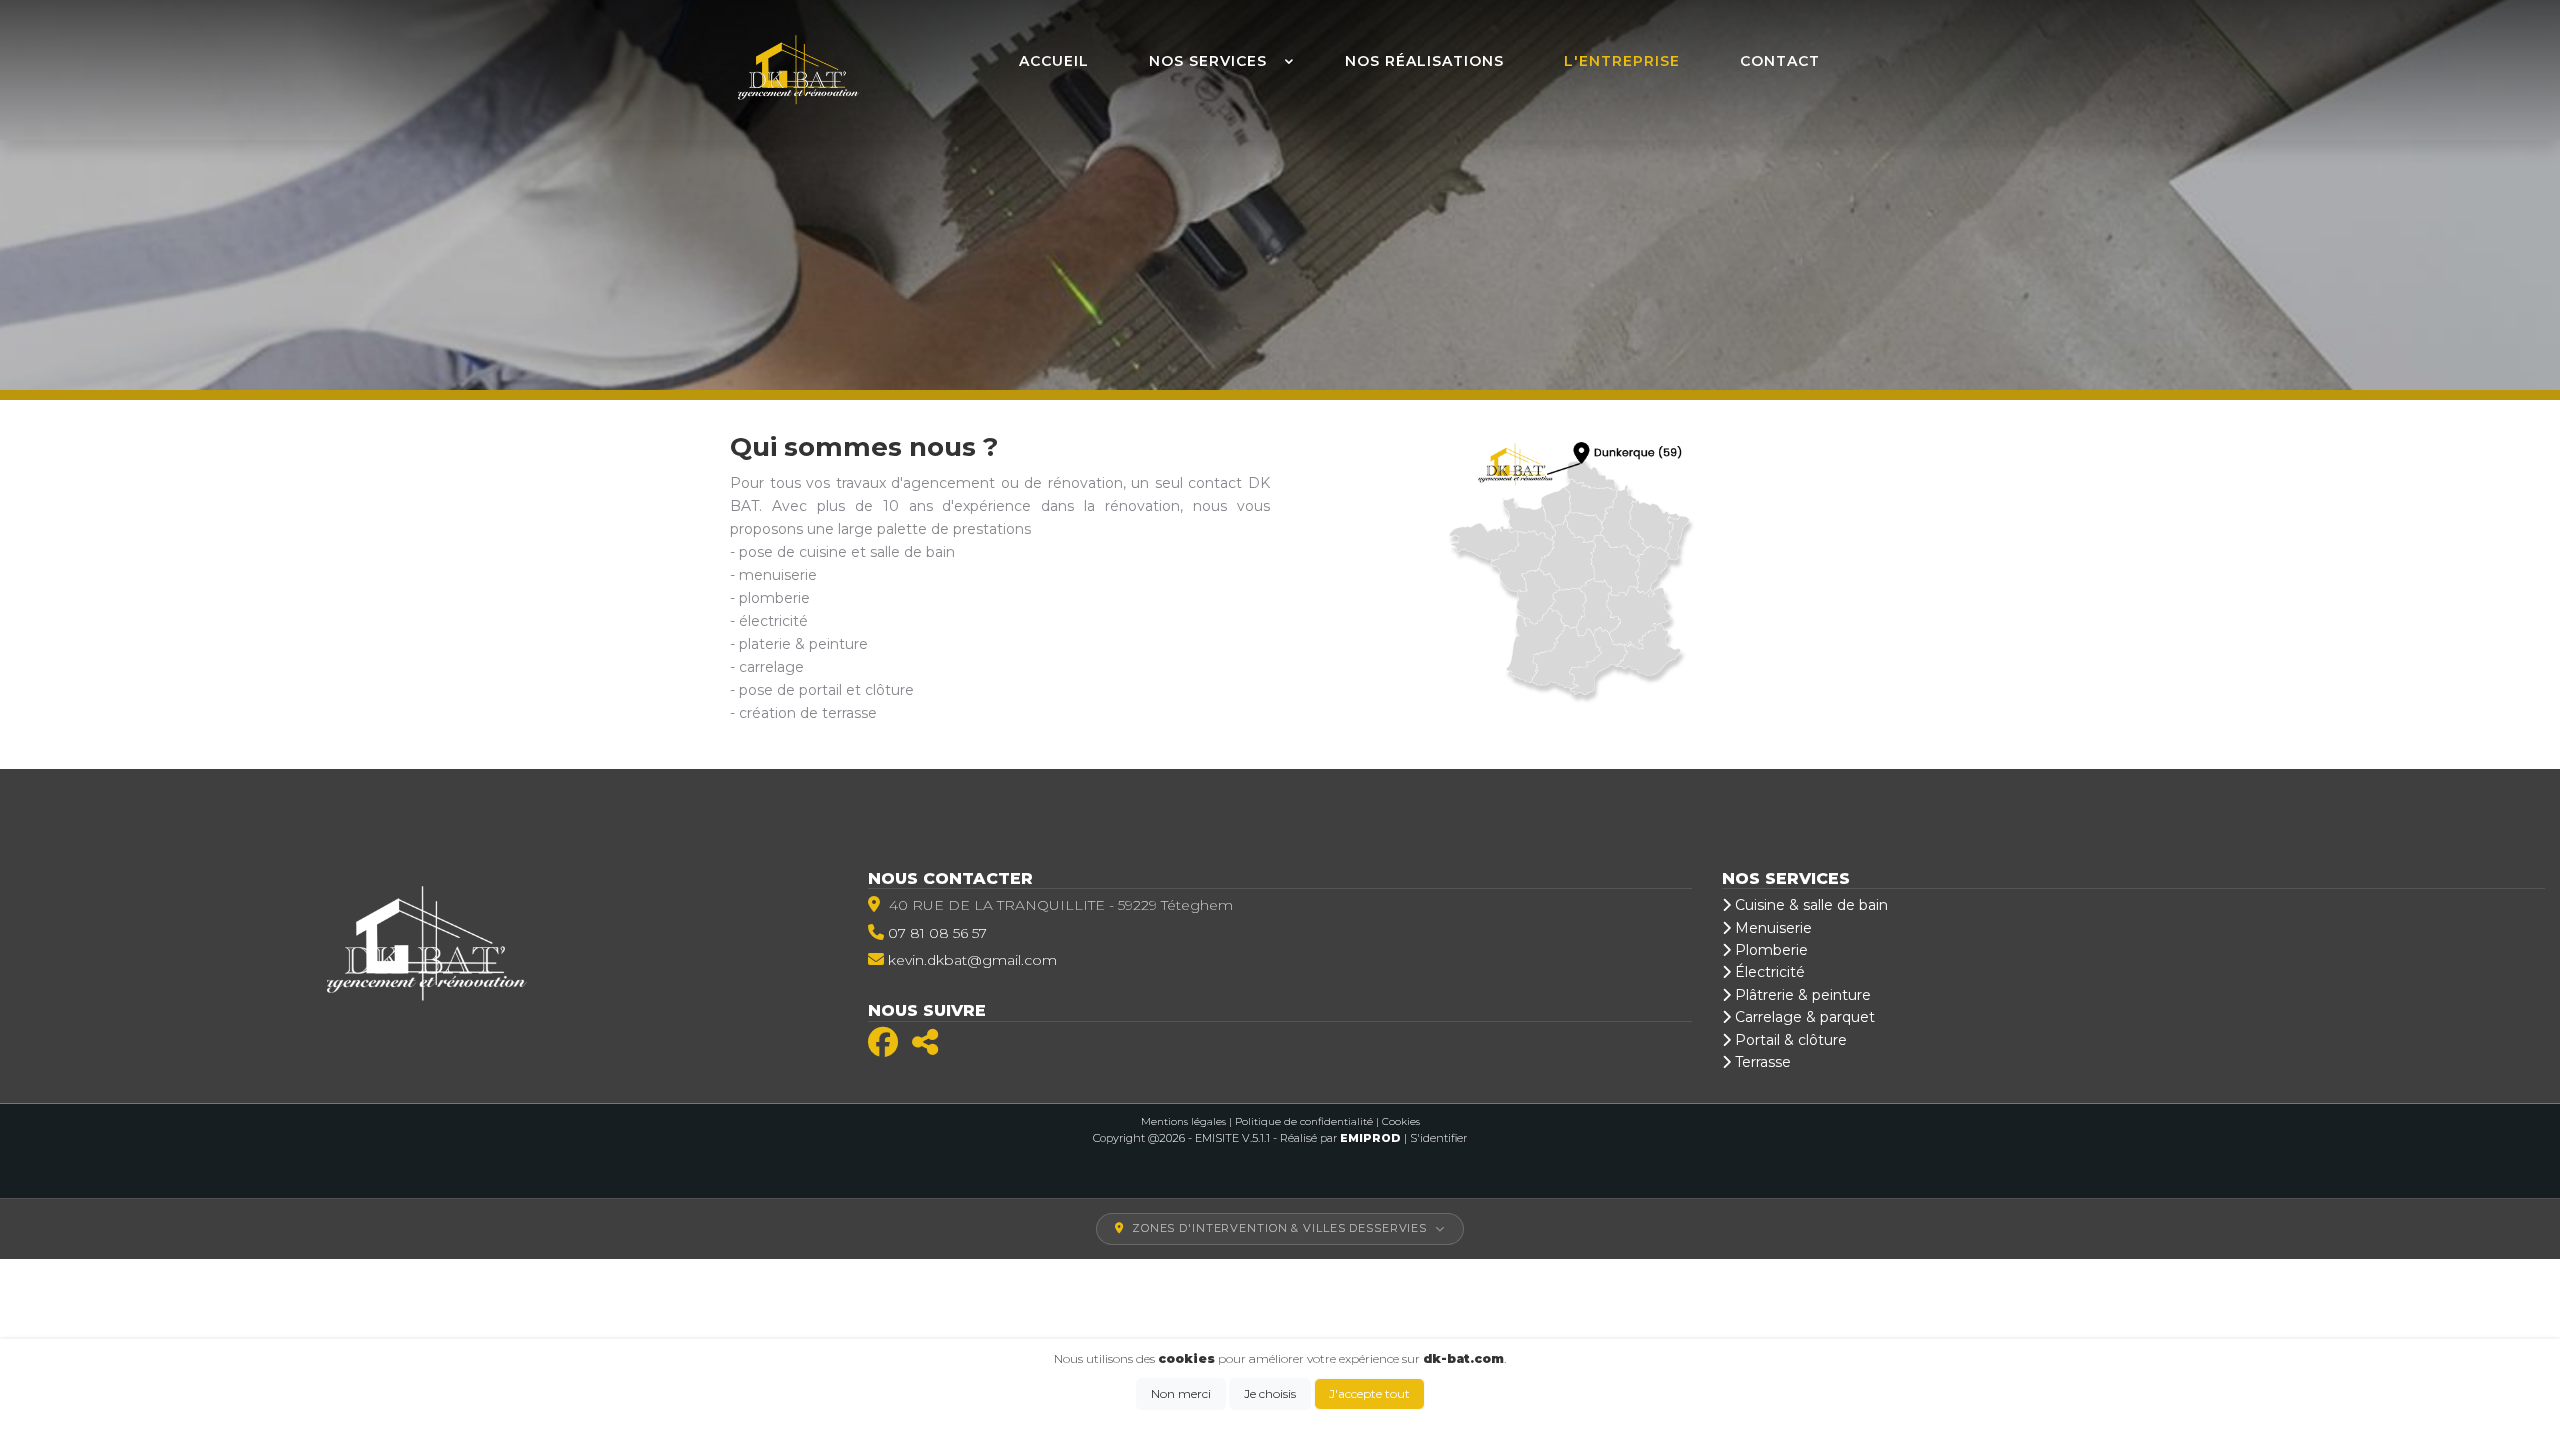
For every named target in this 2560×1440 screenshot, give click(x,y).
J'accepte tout (1369, 1393)
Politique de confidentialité (1304, 1121)
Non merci (1181, 1393)
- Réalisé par (1338, 1138)
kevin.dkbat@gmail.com (972, 960)
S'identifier (1438, 1138)
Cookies (1401, 1121)
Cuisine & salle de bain (1809, 905)
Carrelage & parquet (1803, 1017)
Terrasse (1761, 1062)
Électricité (1768, 972)
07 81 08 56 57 (937, 933)
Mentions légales (1183, 1121)
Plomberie (1769, 950)
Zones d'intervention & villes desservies (1279, 1228)
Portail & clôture (1789, 1040)
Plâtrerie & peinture (1801, 995)
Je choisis (1270, 1393)
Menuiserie (1771, 928)
